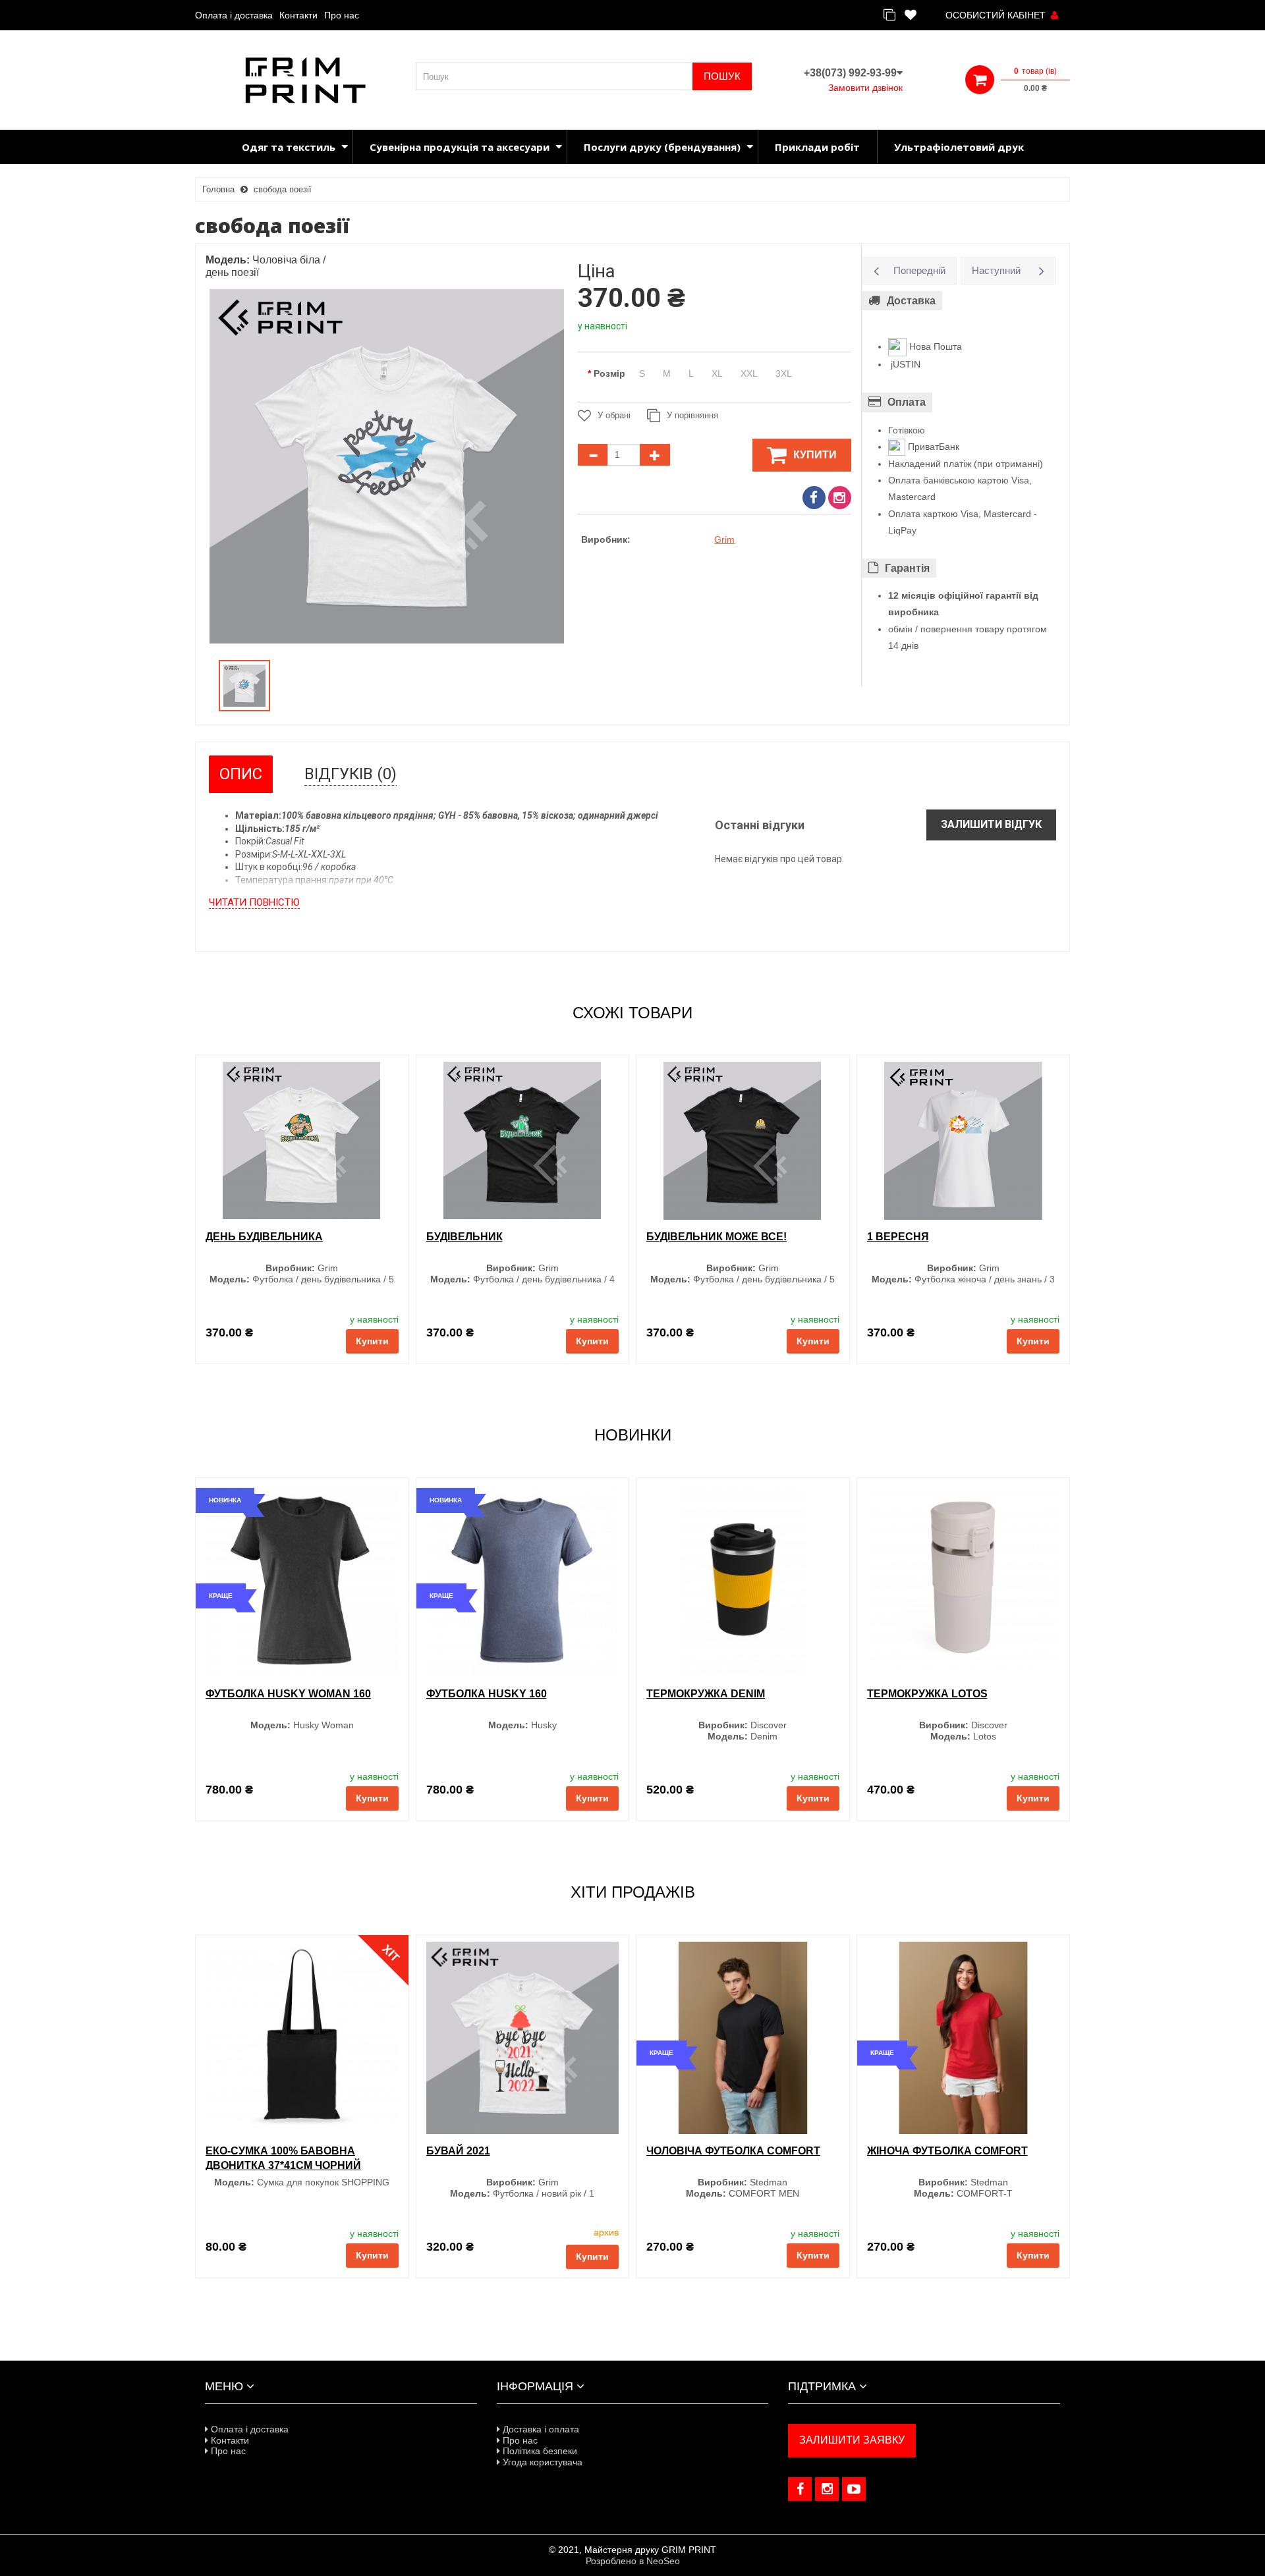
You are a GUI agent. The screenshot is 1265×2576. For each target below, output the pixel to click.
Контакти (298, 15)
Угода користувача (541, 2462)
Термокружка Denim (706, 1694)
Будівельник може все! (717, 1237)
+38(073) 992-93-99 (850, 73)
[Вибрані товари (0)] (911, 15)
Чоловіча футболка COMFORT (733, 2151)
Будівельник (464, 1237)
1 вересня (898, 1237)
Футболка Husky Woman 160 (288, 1694)
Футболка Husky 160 (487, 1694)
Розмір (609, 373)
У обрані (614, 415)
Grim (724, 539)
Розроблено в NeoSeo (633, 2561)
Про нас (342, 15)
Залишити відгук (991, 824)
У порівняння (692, 415)
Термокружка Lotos (927, 1694)
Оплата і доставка (234, 15)
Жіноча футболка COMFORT (947, 2151)
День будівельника (264, 1237)
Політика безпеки (539, 2451)
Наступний (996, 270)
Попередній (919, 270)
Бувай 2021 (458, 2151)
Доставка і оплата (540, 2429)
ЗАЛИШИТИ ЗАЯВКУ (852, 2440)
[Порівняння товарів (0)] (889, 15)
